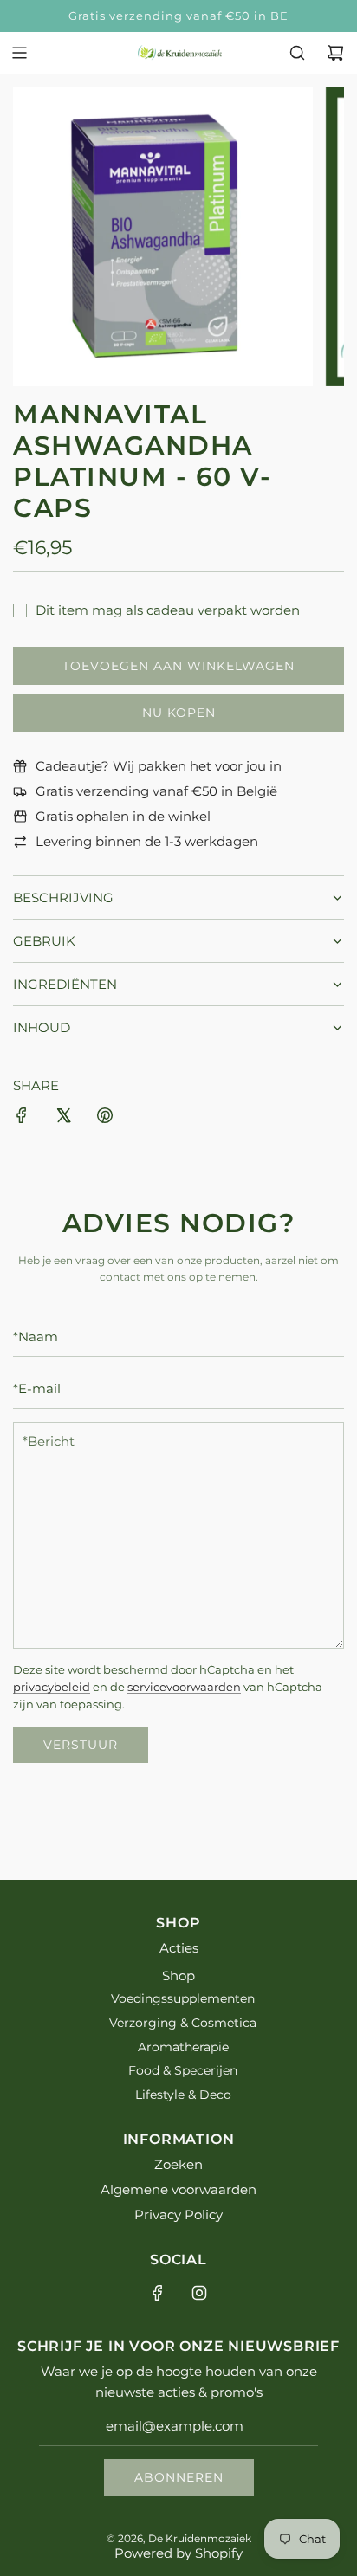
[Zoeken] (297, 53)
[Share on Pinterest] (105, 1118)
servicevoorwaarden (184, 1687)
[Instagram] (199, 2293)
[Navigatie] (19, 53)
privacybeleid (52, 1687)
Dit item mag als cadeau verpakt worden (168, 610)
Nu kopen (179, 713)
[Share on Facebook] (22, 1118)
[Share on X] (63, 1118)
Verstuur (81, 1745)
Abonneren (179, 2477)
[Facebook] (158, 2293)
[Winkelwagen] (335, 53)
